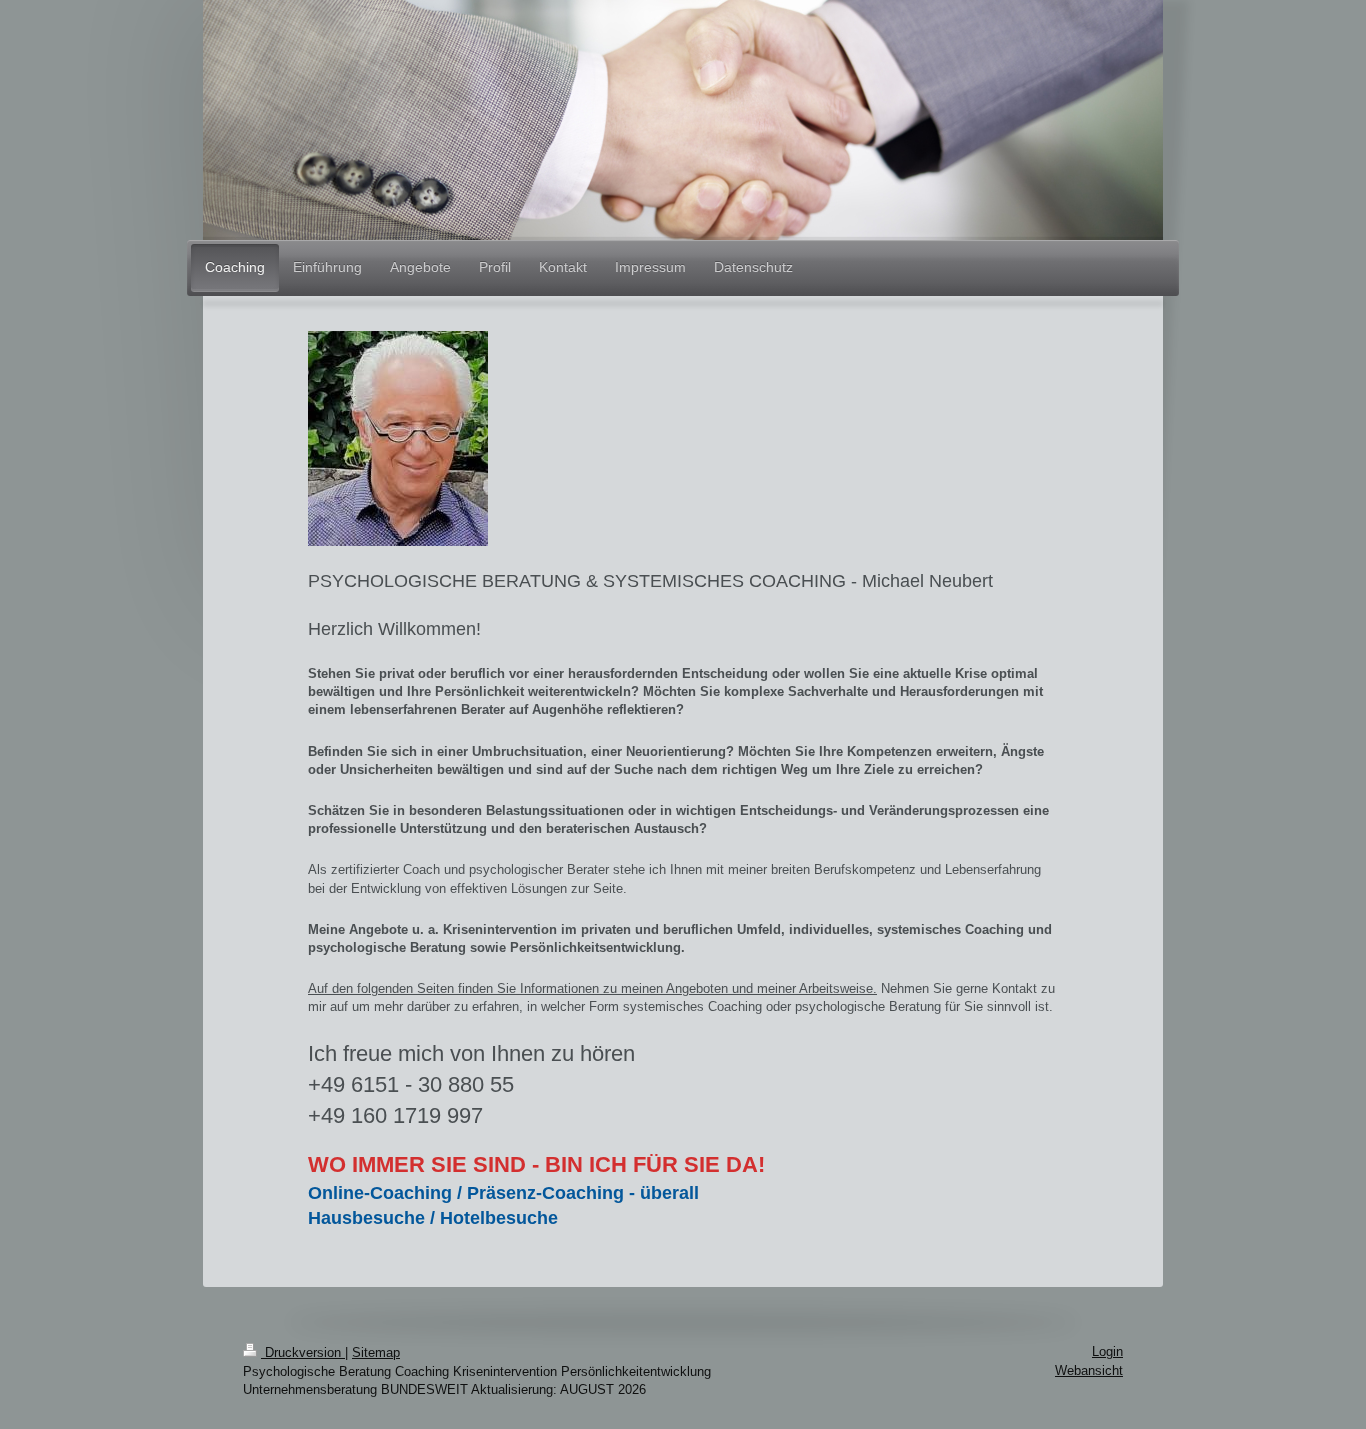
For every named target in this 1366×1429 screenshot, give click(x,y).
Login (1107, 1351)
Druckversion (303, 1352)
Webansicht (1089, 1370)
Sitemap (376, 1352)
